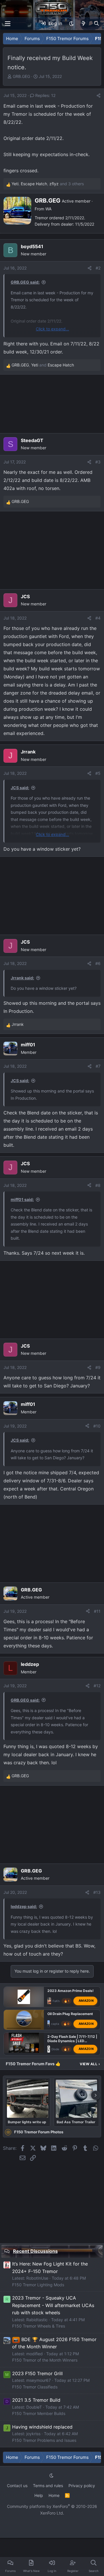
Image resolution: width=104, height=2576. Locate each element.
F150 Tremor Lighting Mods (38, 2285)
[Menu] (8, 24)
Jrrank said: (22, 978)
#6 (98, 963)
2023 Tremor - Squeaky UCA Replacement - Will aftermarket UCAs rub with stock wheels (53, 2305)
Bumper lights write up (27, 2122)
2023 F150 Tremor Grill (37, 2373)
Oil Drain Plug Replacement (70, 2013)
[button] (71, 24)
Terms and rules (48, 2486)
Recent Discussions (35, 2251)
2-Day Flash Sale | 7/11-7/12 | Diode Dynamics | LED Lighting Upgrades (72, 2041)
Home (54, 2495)
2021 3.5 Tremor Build (36, 2400)
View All (90, 2064)
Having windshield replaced (42, 2427)
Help (39, 2495)
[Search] (96, 24)
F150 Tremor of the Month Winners (45, 2360)
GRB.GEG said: (25, 282)
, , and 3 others (48, 184)
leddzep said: (24, 1906)
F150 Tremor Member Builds (39, 2413)
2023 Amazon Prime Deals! (70, 1991)
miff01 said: (22, 1199)
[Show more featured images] (96, 2095)
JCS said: (20, 788)
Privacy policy (82, 2486)
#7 (98, 1066)
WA (48, 209)
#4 (98, 618)
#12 (97, 1686)
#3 (98, 462)
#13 (97, 1892)
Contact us (17, 2486)
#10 (97, 1426)
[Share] (99, 96)
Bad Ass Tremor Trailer (76, 2122)
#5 (98, 773)
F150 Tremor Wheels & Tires (39, 2326)
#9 (98, 1367)
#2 (98, 268)
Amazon (86, 2001)
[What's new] (84, 24)
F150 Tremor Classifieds (35, 2387)
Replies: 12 (45, 95)
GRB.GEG (21, 76)
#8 (98, 1185)
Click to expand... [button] (52, 329)
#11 (97, 1611)
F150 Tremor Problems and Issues (44, 2440)
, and (43, 365)
